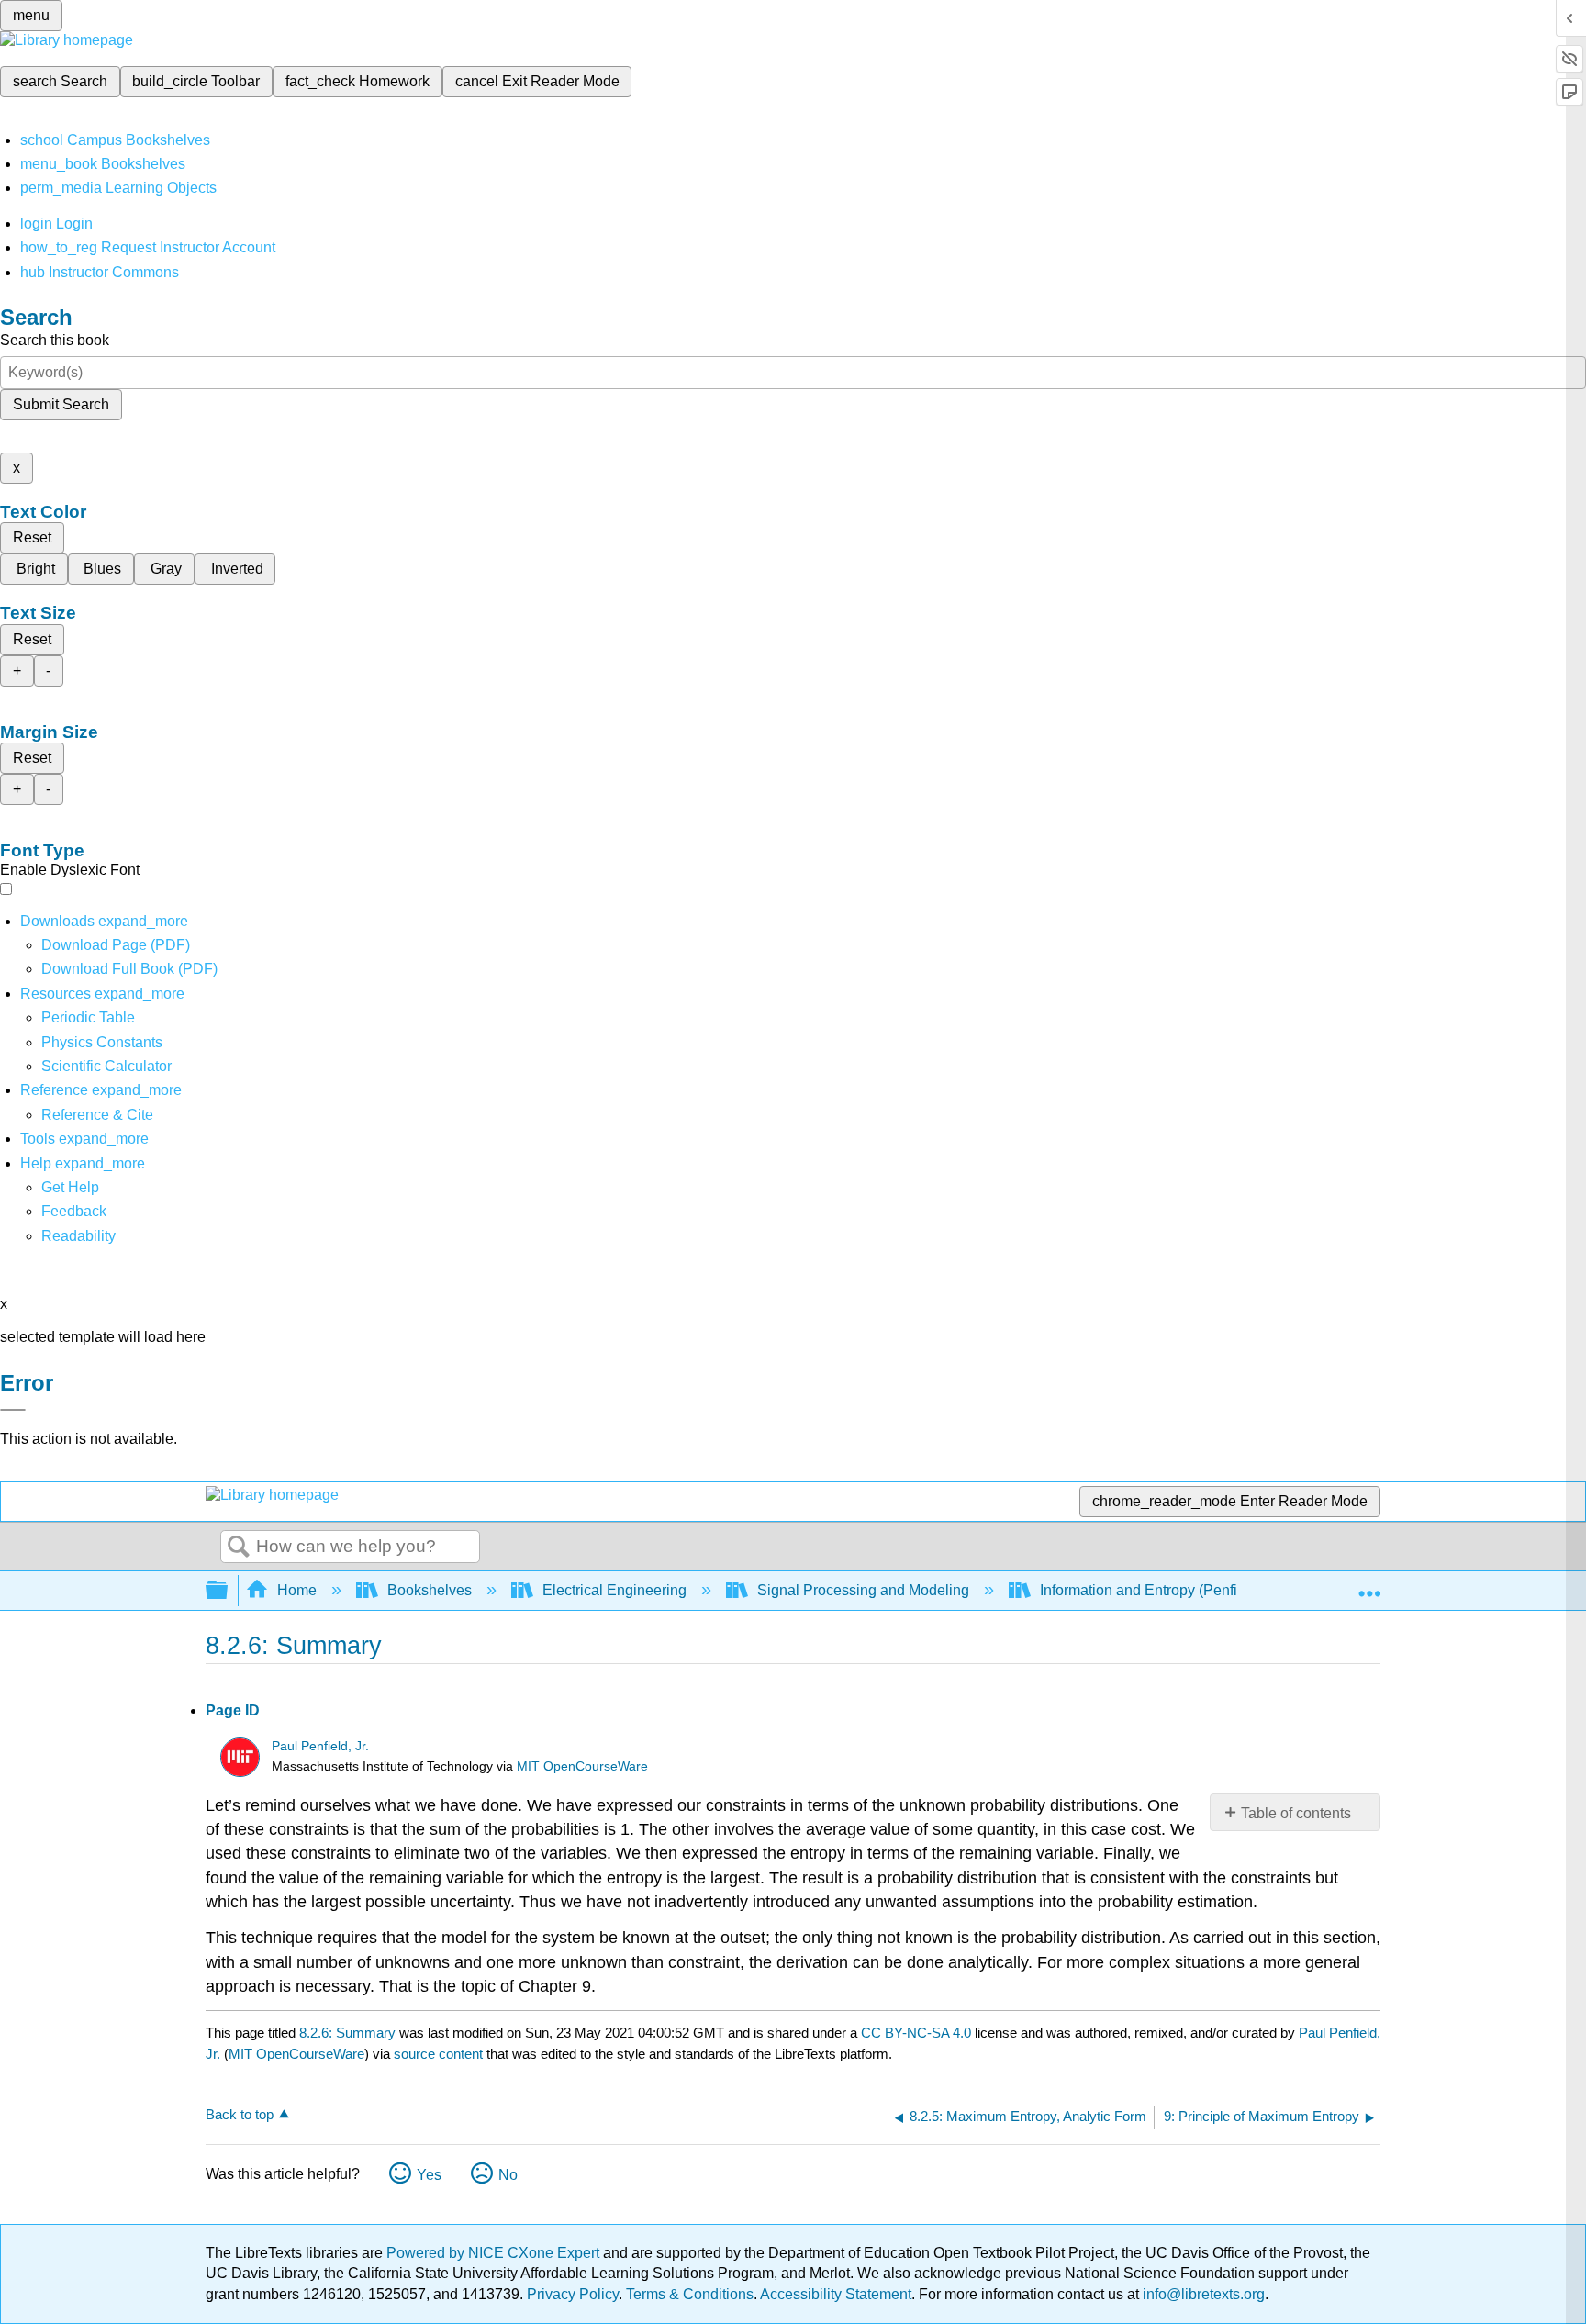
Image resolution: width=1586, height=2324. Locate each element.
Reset (32, 537)
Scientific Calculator (106, 1066)
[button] (74, 1211)
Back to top (240, 2114)
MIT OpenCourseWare (582, 1766)
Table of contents (1296, 1813)
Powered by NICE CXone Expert (495, 2253)
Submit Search (61, 404)
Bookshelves (430, 1590)
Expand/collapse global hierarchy (229, 1591)
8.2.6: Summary (347, 2033)
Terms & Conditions (690, 2294)
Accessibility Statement (836, 2294)
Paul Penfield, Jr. (320, 1746)
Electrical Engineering (614, 1590)
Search (239, 1547)
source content (438, 2054)
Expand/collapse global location (1369, 1585)
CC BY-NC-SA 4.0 (916, 2033)
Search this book (55, 340)
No (508, 2175)
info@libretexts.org (1202, 2294)
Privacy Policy (573, 2294)
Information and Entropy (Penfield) (1151, 1590)
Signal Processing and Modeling (863, 1590)
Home (297, 1590)
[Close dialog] (13, 1410)
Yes (429, 2175)
